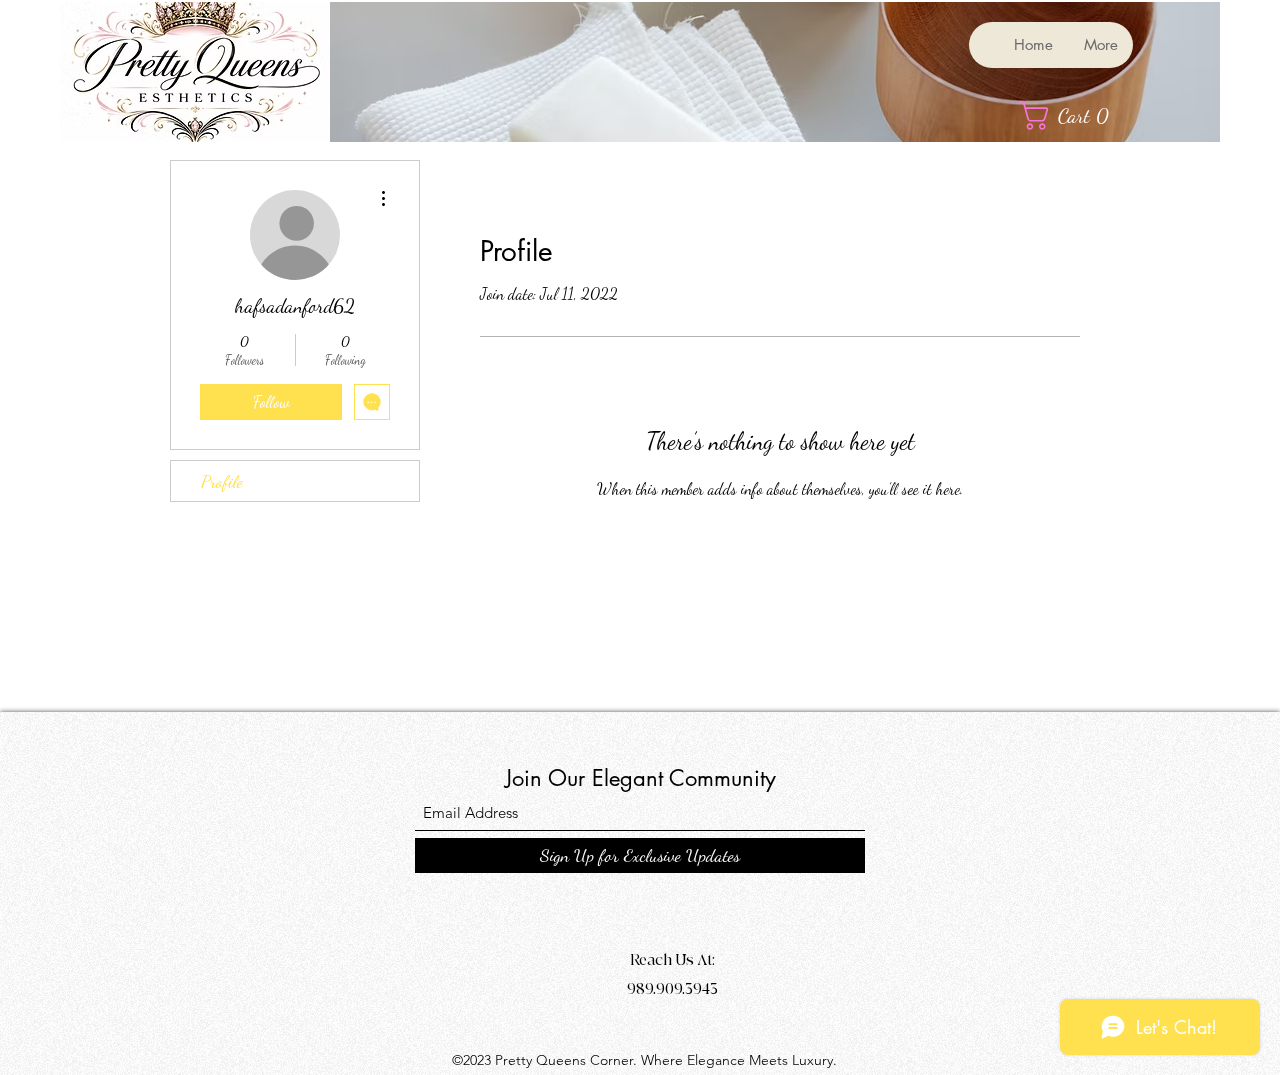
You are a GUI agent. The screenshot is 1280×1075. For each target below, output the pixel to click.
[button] (1073, 115)
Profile (222, 481)
